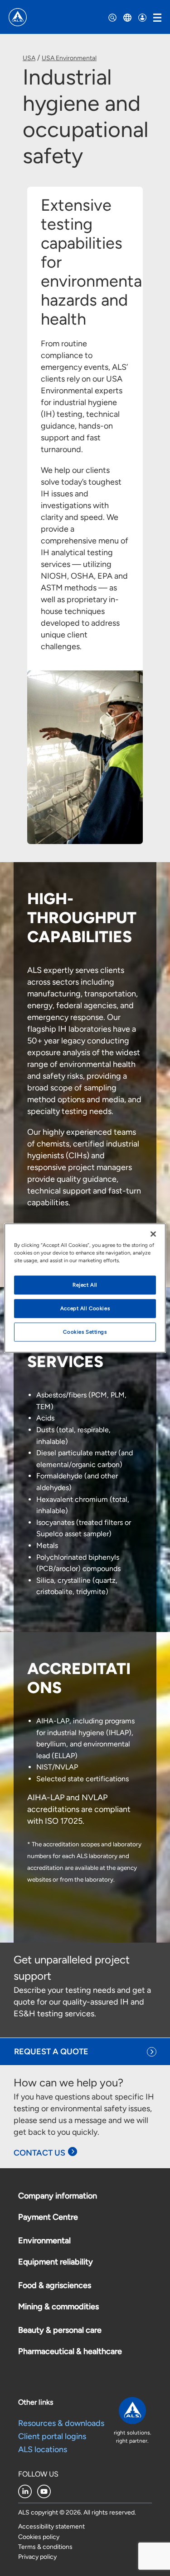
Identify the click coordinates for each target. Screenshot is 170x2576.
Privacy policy (37, 2557)
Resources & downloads (61, 2423)
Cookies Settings (85, 1332)
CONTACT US (39, 2153)
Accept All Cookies (85, 1308)
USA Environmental (69, 58)
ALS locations (43, 2449)
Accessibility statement (51, 2526)
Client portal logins (52, 2436)
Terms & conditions (45, 2547)
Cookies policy (39, 2537)
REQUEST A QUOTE (51, 2052)
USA (29, 58)
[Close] (153, 1234)
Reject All (85, 1285)
